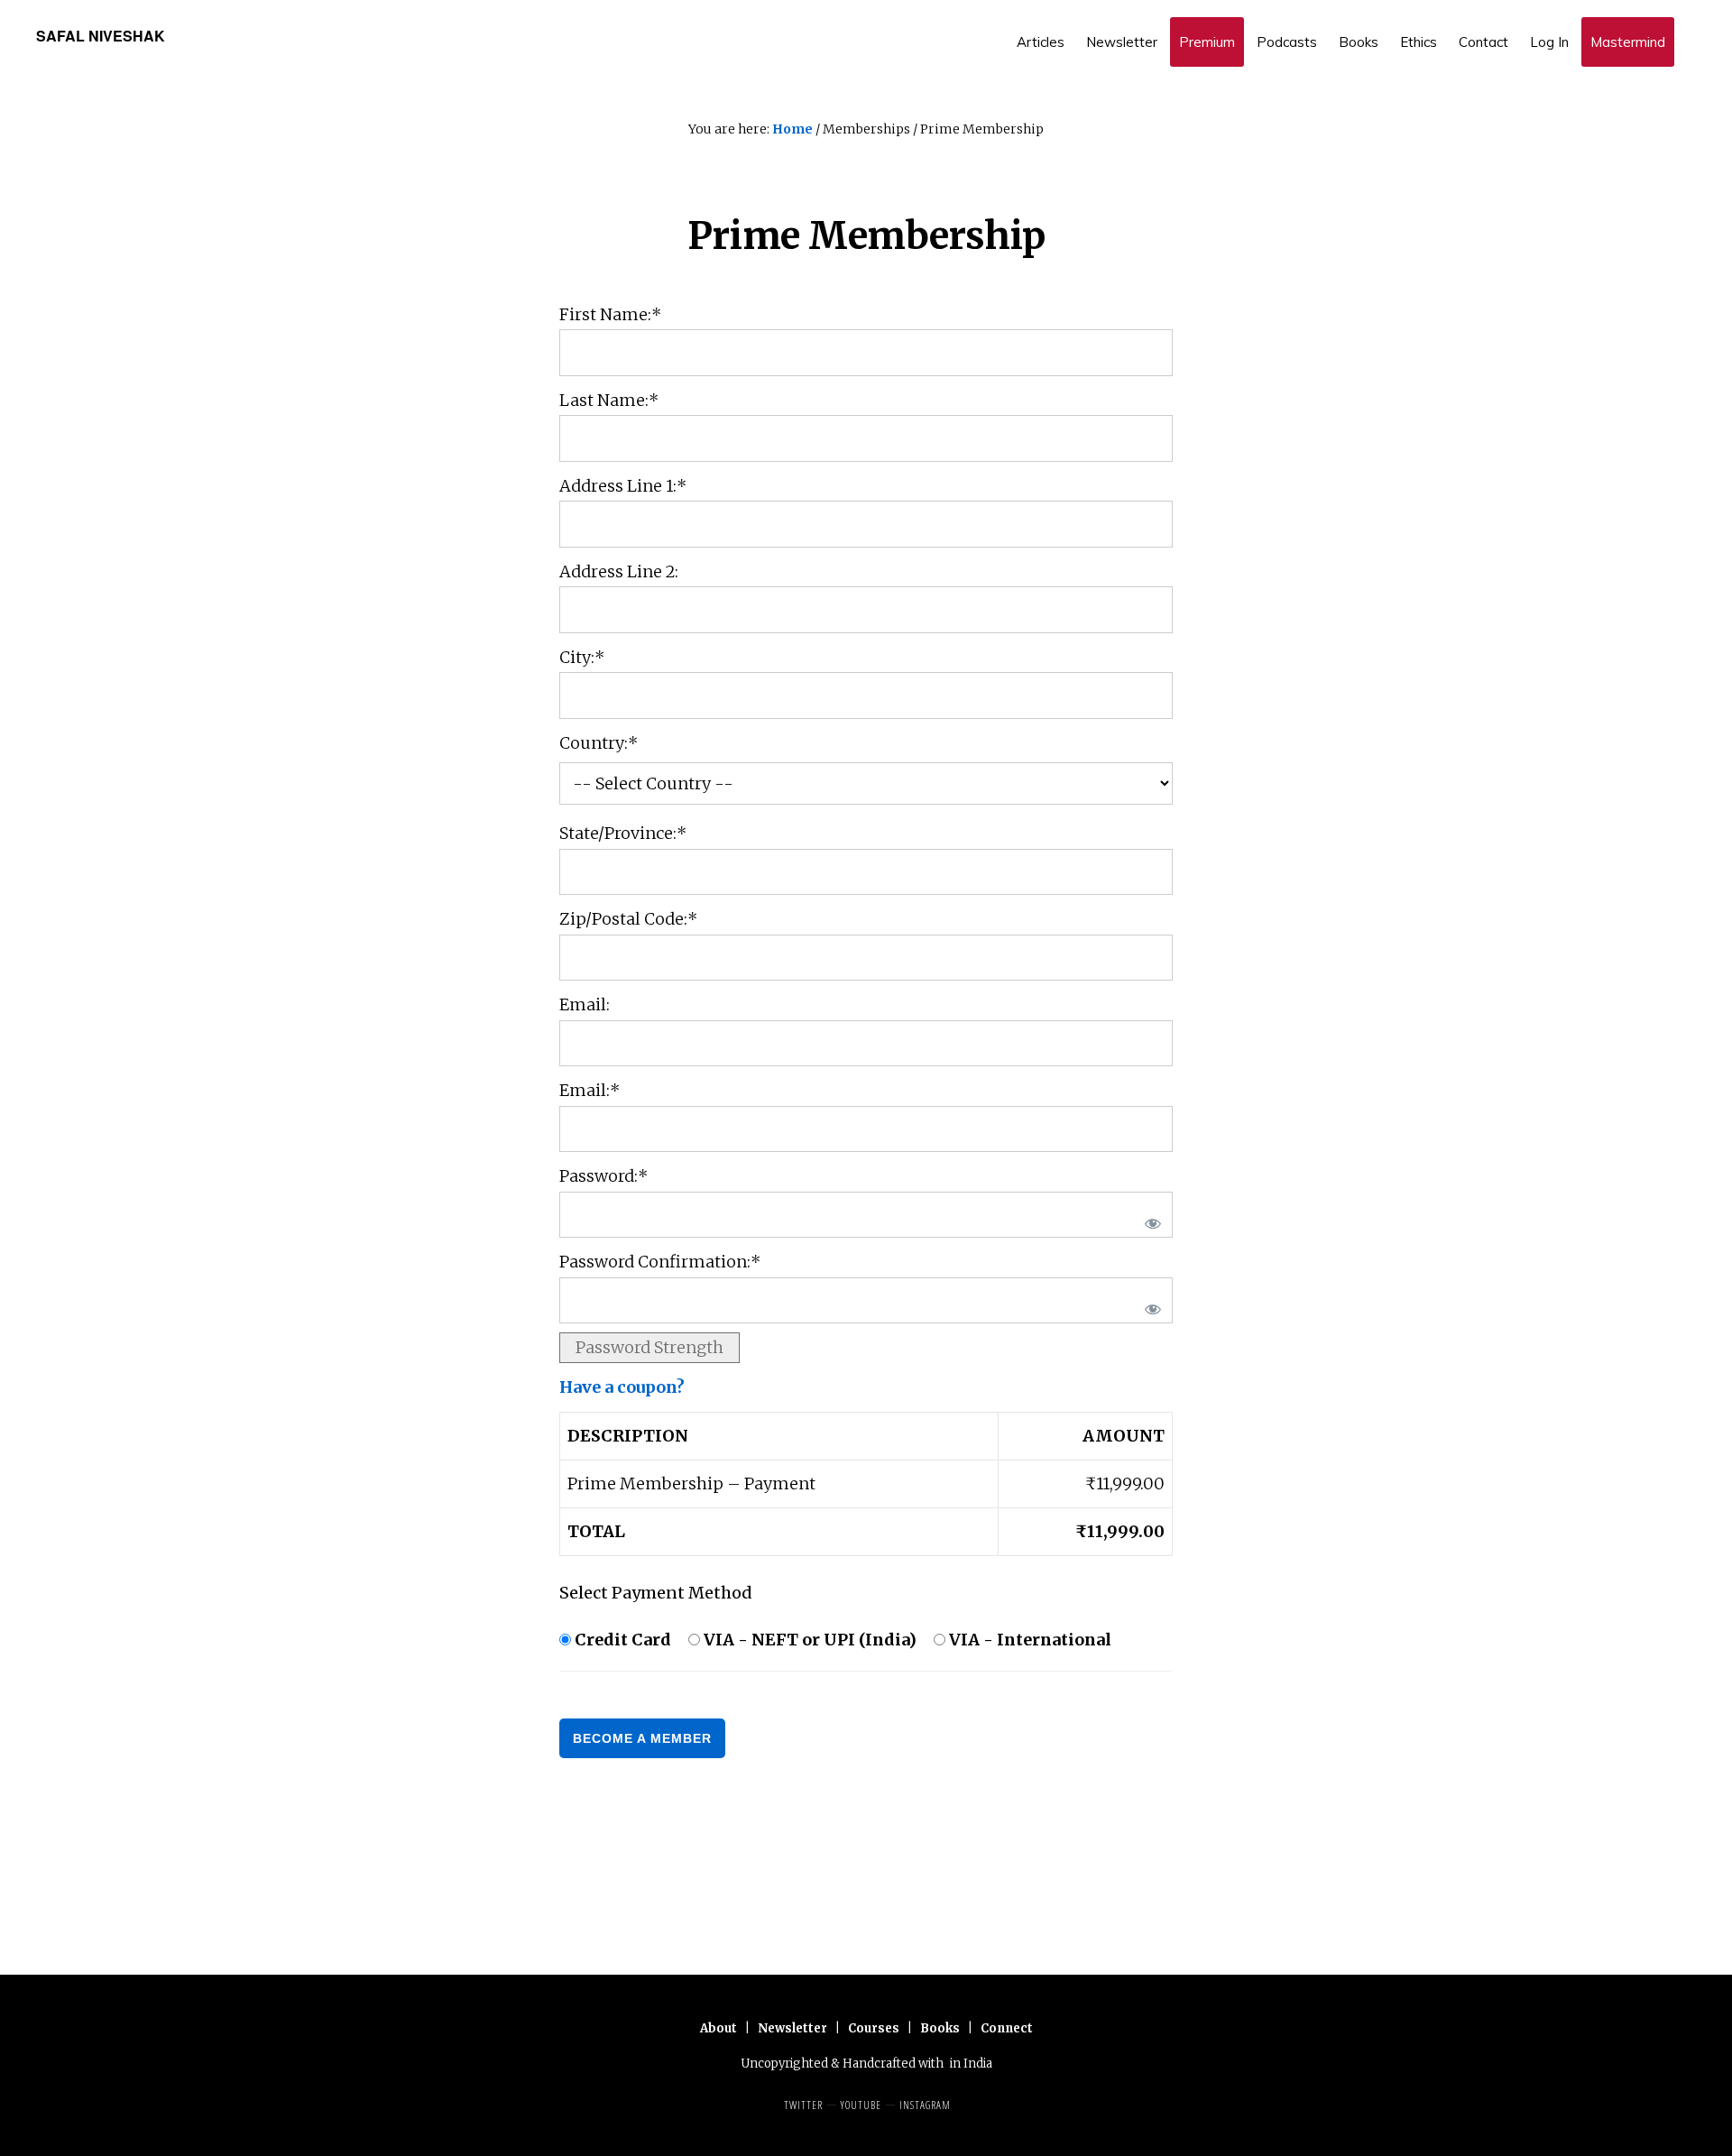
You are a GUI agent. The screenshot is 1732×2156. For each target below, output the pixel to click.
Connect (1007, 2028)
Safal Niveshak (101, 36)
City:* (582, 657)
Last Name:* (609, 400)
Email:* (590, 1090)
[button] (1687, 29)
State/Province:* (623, 833)
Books (940, 2028)
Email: (585, 1004)
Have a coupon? (622, 1387)
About (719, 2028)
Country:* (599, 743)
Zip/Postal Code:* (628, 919)
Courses (874, 2028)
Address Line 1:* (623, 486)
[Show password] (1149, 1219)
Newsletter (792, 2028)
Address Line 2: (619, 571)
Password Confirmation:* (660, 1262)
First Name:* (610, 314)
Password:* (603, 1176)
